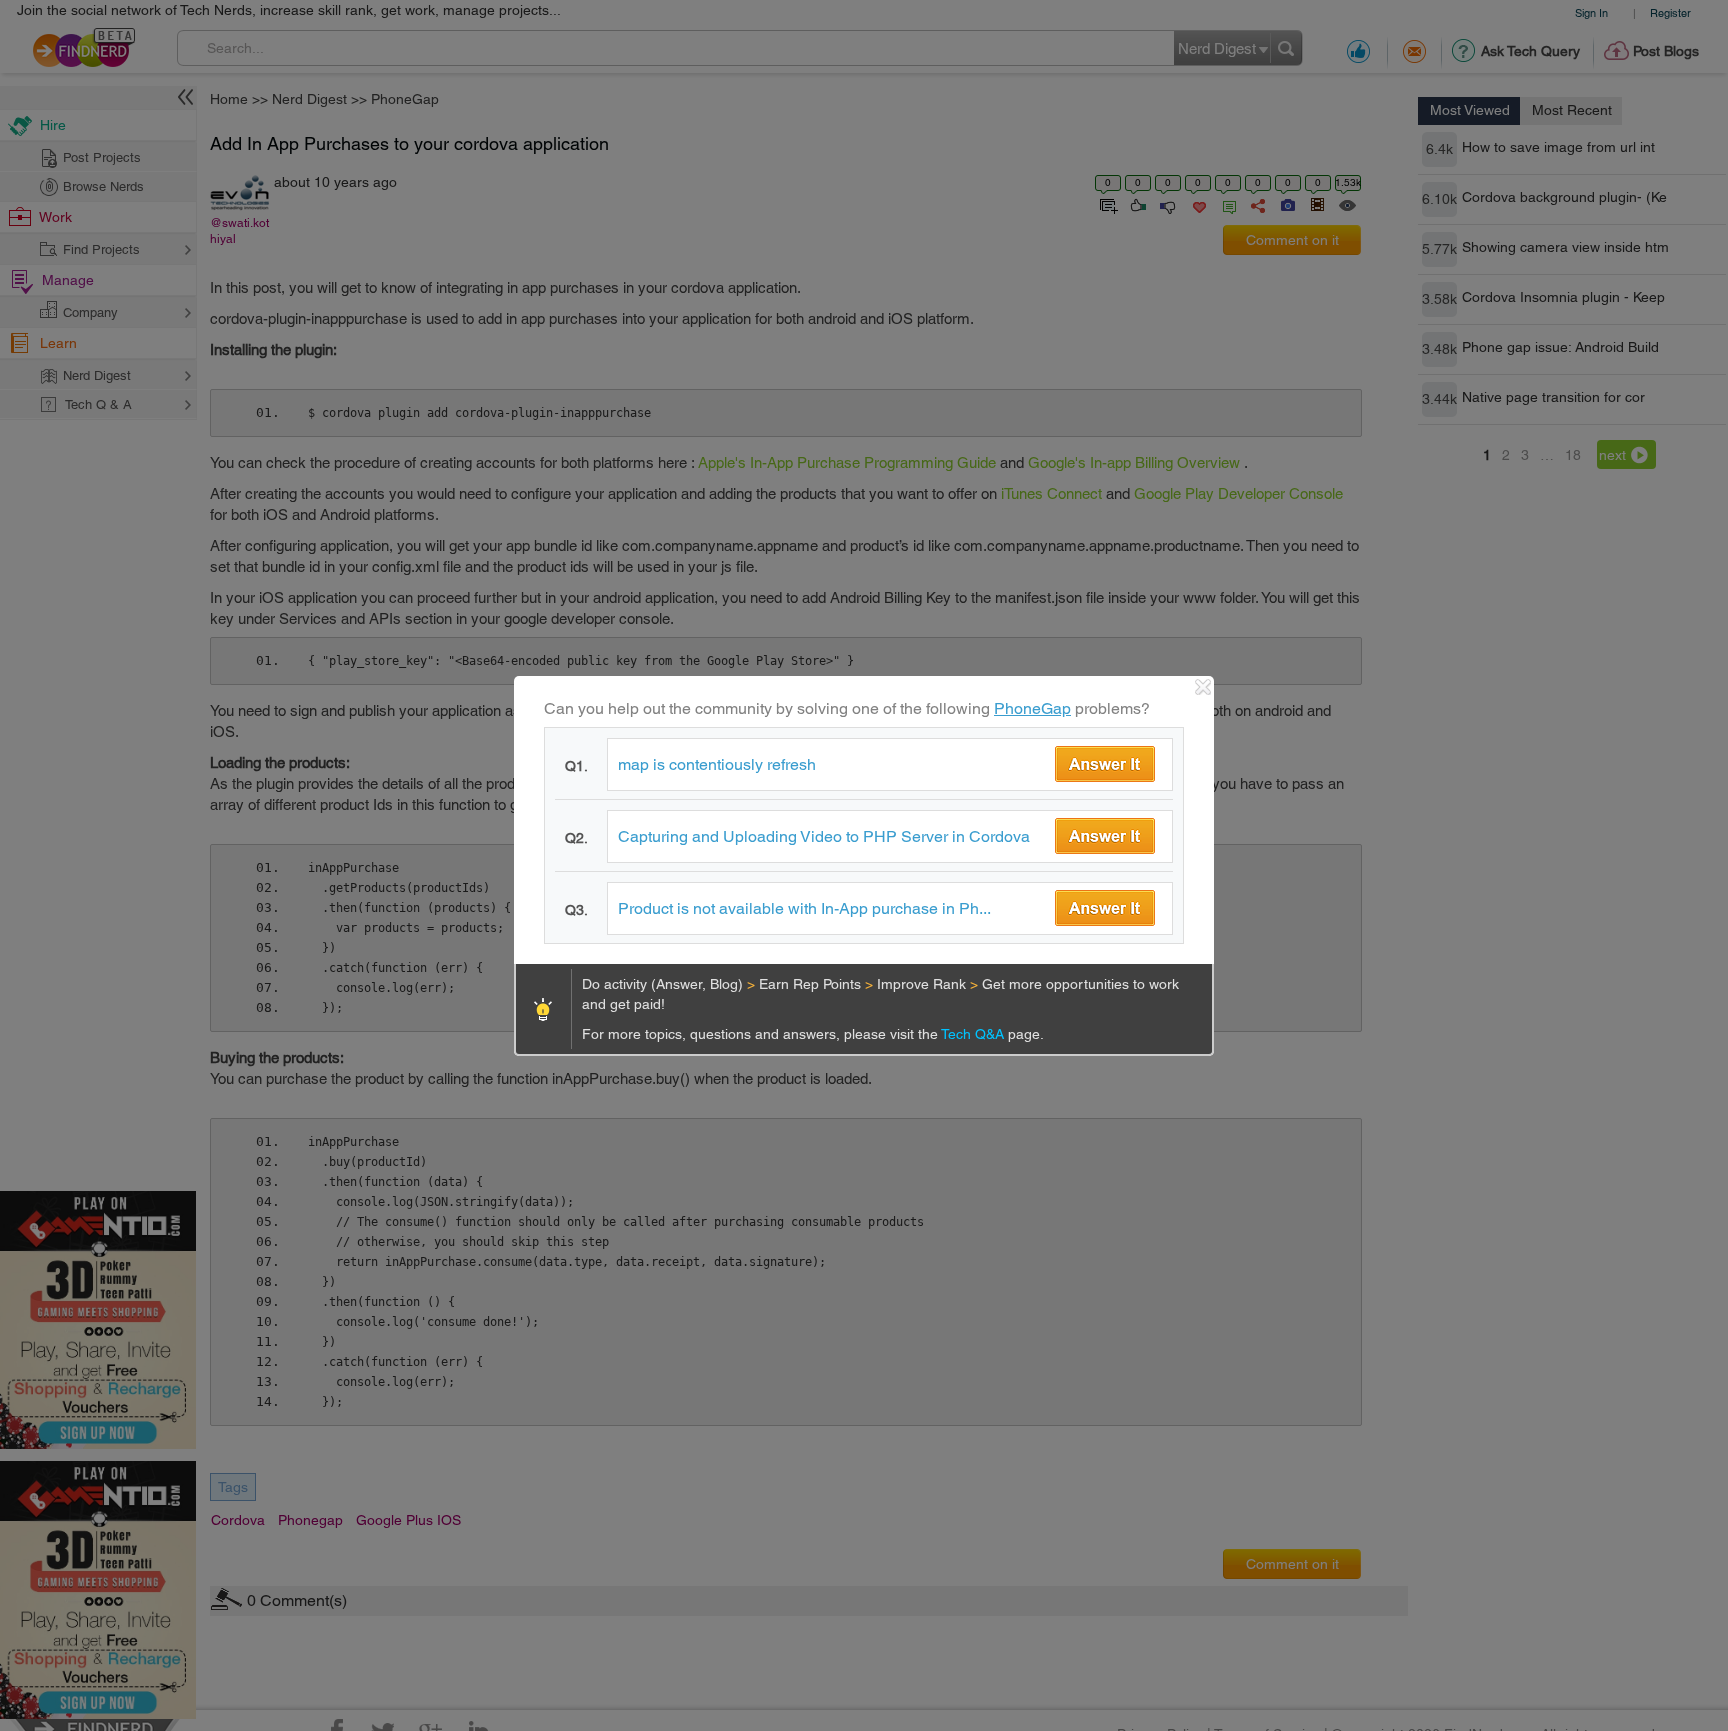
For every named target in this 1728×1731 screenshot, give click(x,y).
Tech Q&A (974, 1034)
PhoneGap (1032, 708)
